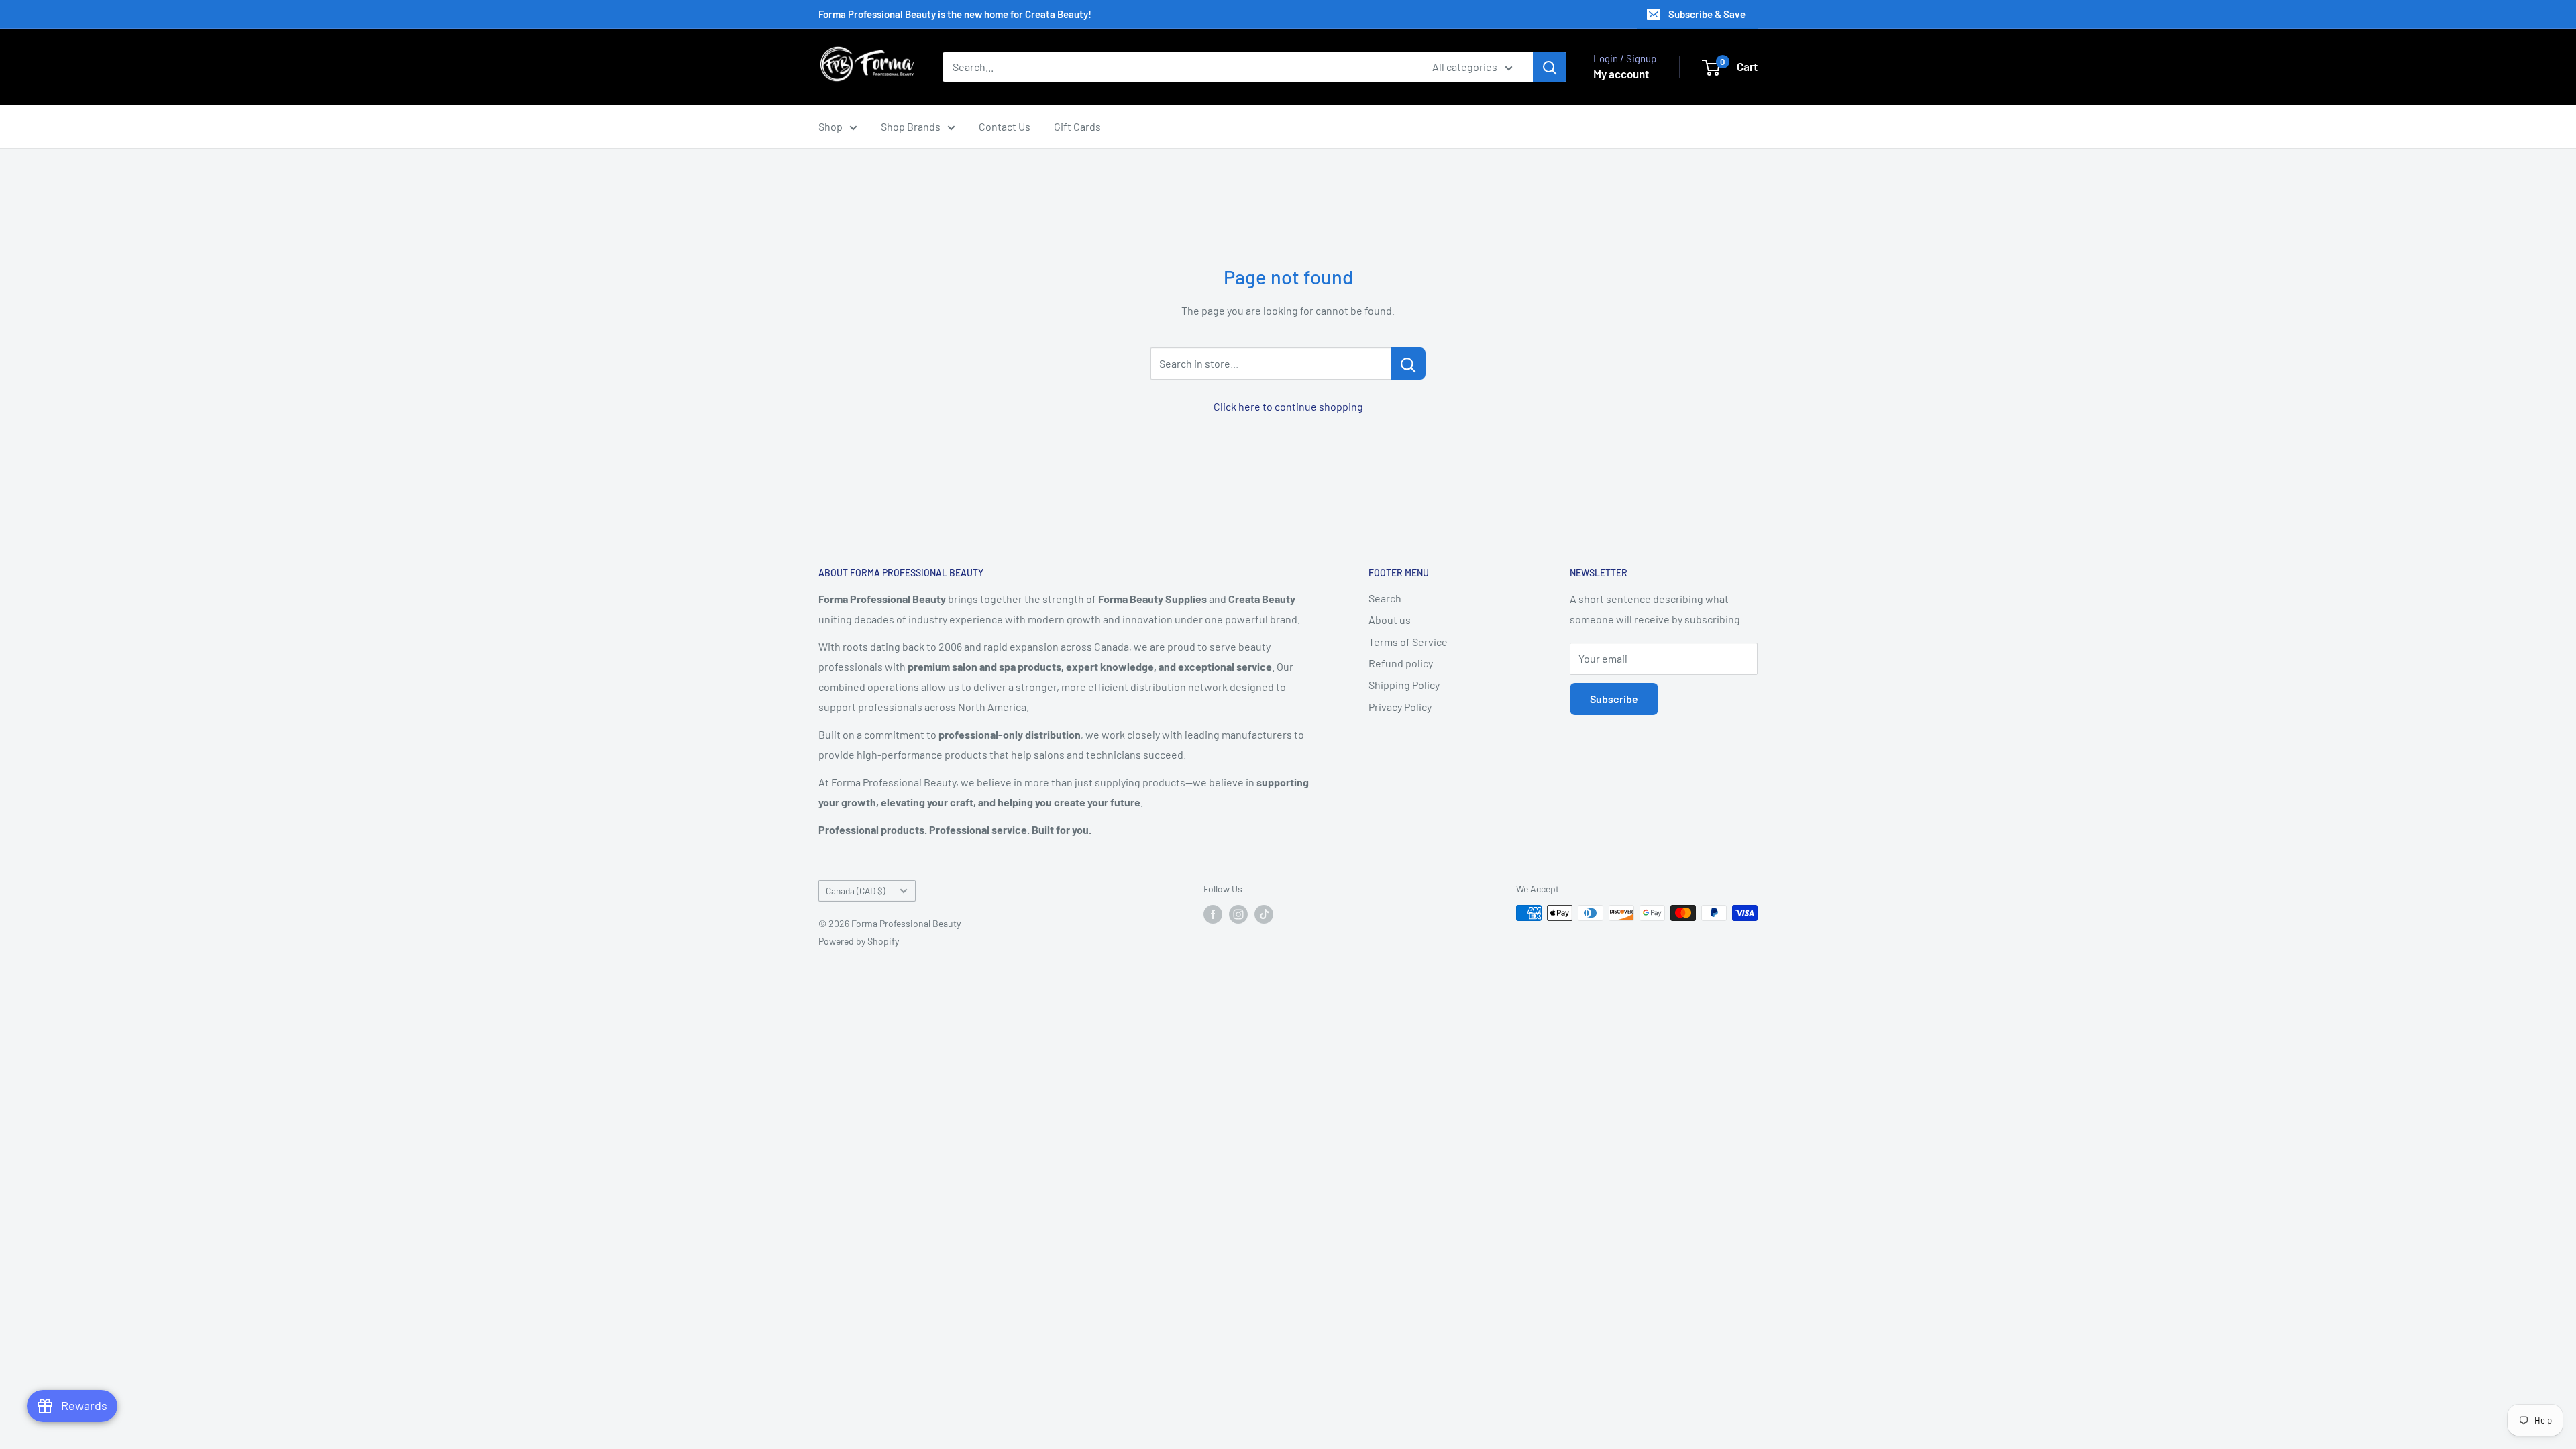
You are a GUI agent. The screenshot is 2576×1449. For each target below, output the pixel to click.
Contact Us (1005, 126)
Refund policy (1401, 663)
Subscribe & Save (1707, 14)
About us (1390, 620)
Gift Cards (1077, 126)
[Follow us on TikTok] (1264, 914)
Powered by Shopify (859, 941)
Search (1385, 598)
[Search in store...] (1408, 364)
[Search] (1550, 67)
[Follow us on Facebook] (1213, 914)
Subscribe (1614, 699)
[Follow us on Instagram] (1238, 914)
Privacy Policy (1400, 707)
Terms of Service (1408, 642)
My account (1621, 74)
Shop (830, 126)
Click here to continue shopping (1288, 406)
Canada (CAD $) (856, 891)
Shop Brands (911, 126)
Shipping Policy (1404, 685)
